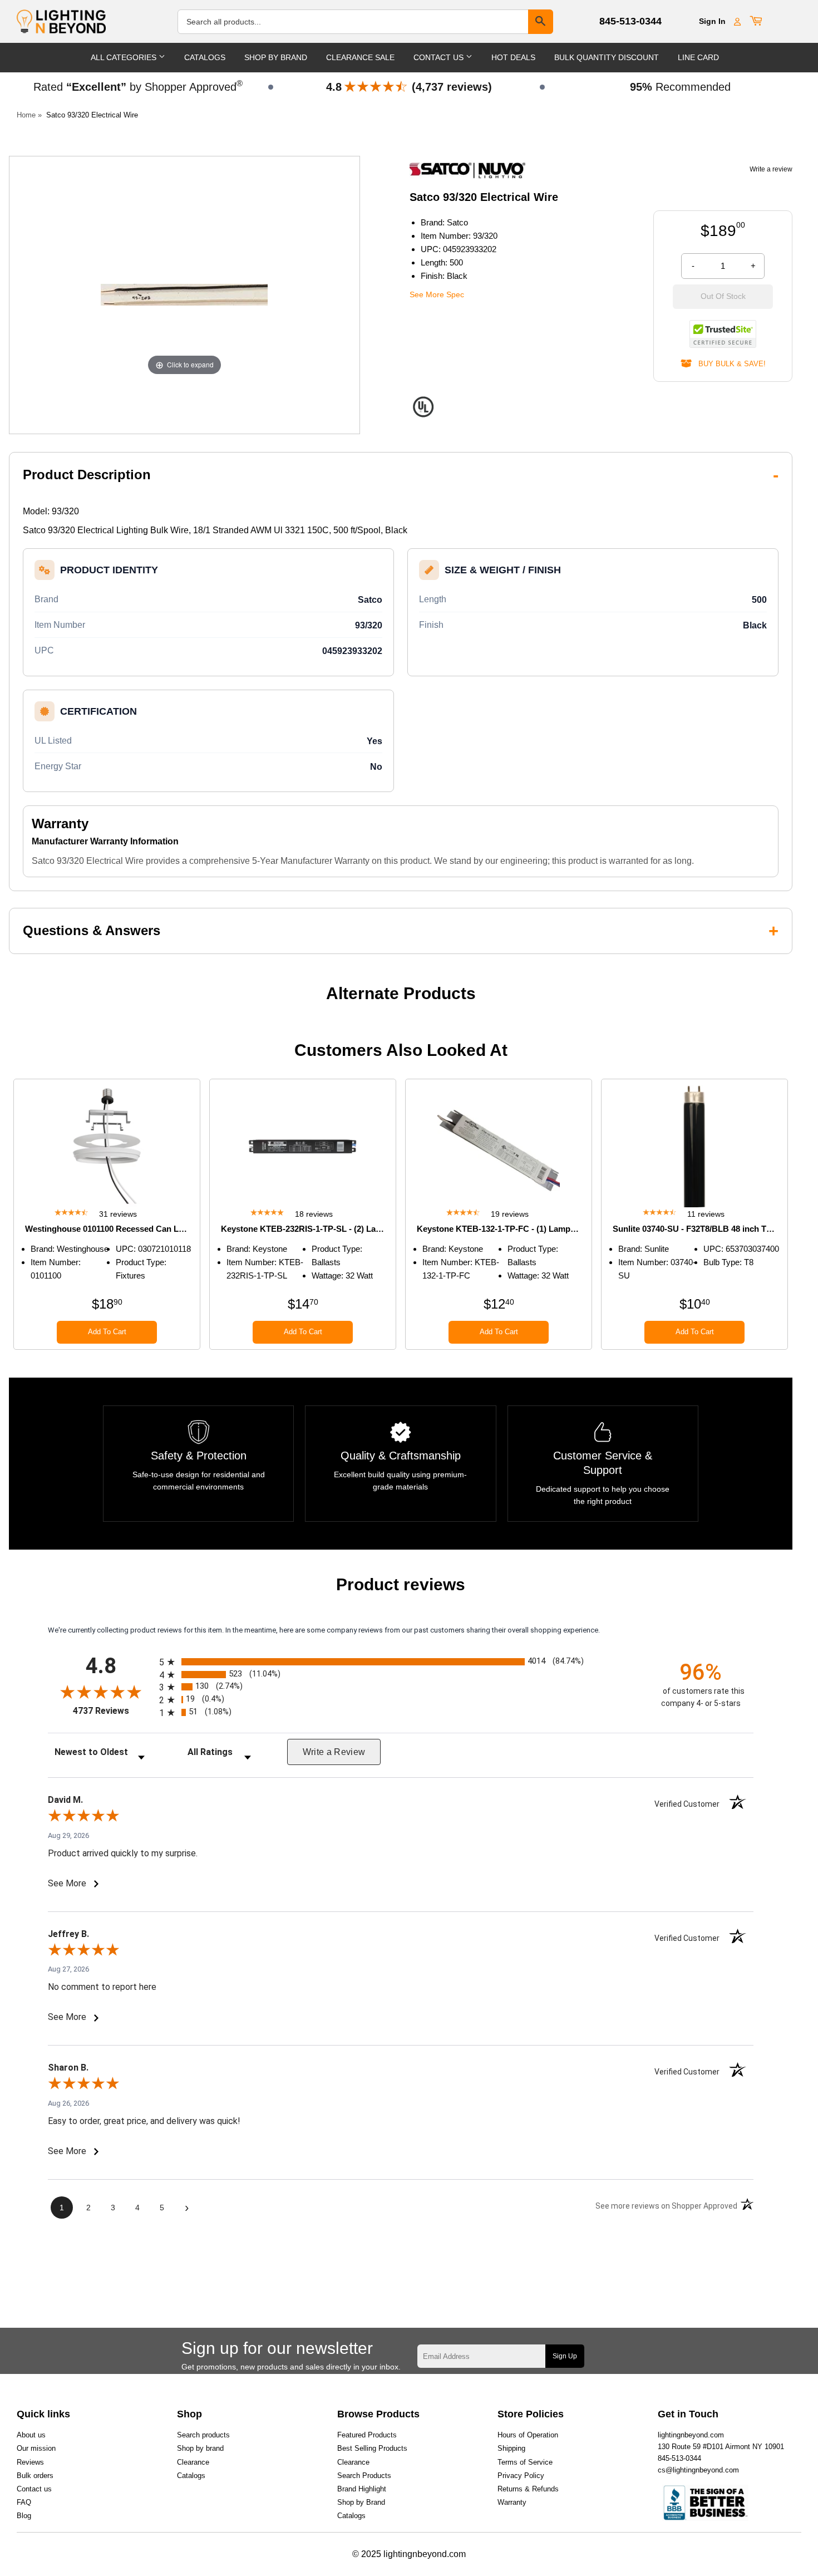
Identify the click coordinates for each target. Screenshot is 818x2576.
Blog (24, 2516)
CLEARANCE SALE (360, 57)
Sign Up (565, 2356)
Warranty (512, 2502)
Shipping (511, 2448)
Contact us (34, 2489)
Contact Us (440, 57)
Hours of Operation (528, 2435)
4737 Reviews (113, 1711)
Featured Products (367, 2435)
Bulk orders (35, 2476)
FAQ (24, 2502)
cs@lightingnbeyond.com (698, 2470)
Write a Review (334, 1752)
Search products (203, 2435)
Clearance (193, 2462)
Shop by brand (200, 2448)
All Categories (125, 57)
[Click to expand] (184, 294)
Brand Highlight (362, 2489)
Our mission (36, 2448)
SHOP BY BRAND (276, 57)
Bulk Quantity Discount (607, 57)
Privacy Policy (521, 2476)
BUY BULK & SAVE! (729, 364)
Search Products (364, 2476)
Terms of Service (525, 2462)
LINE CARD (698, 57)
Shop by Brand (361, 2502)
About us (31, 2435)
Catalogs (205, 57)
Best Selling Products (372, 2448)
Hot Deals (513, 57)
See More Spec (437, 294)
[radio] (401, 1662)
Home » (29, 115)
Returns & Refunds (528, 2489)
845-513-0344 (630, 21)
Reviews (30, 2462)
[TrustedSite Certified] (723, 334)
